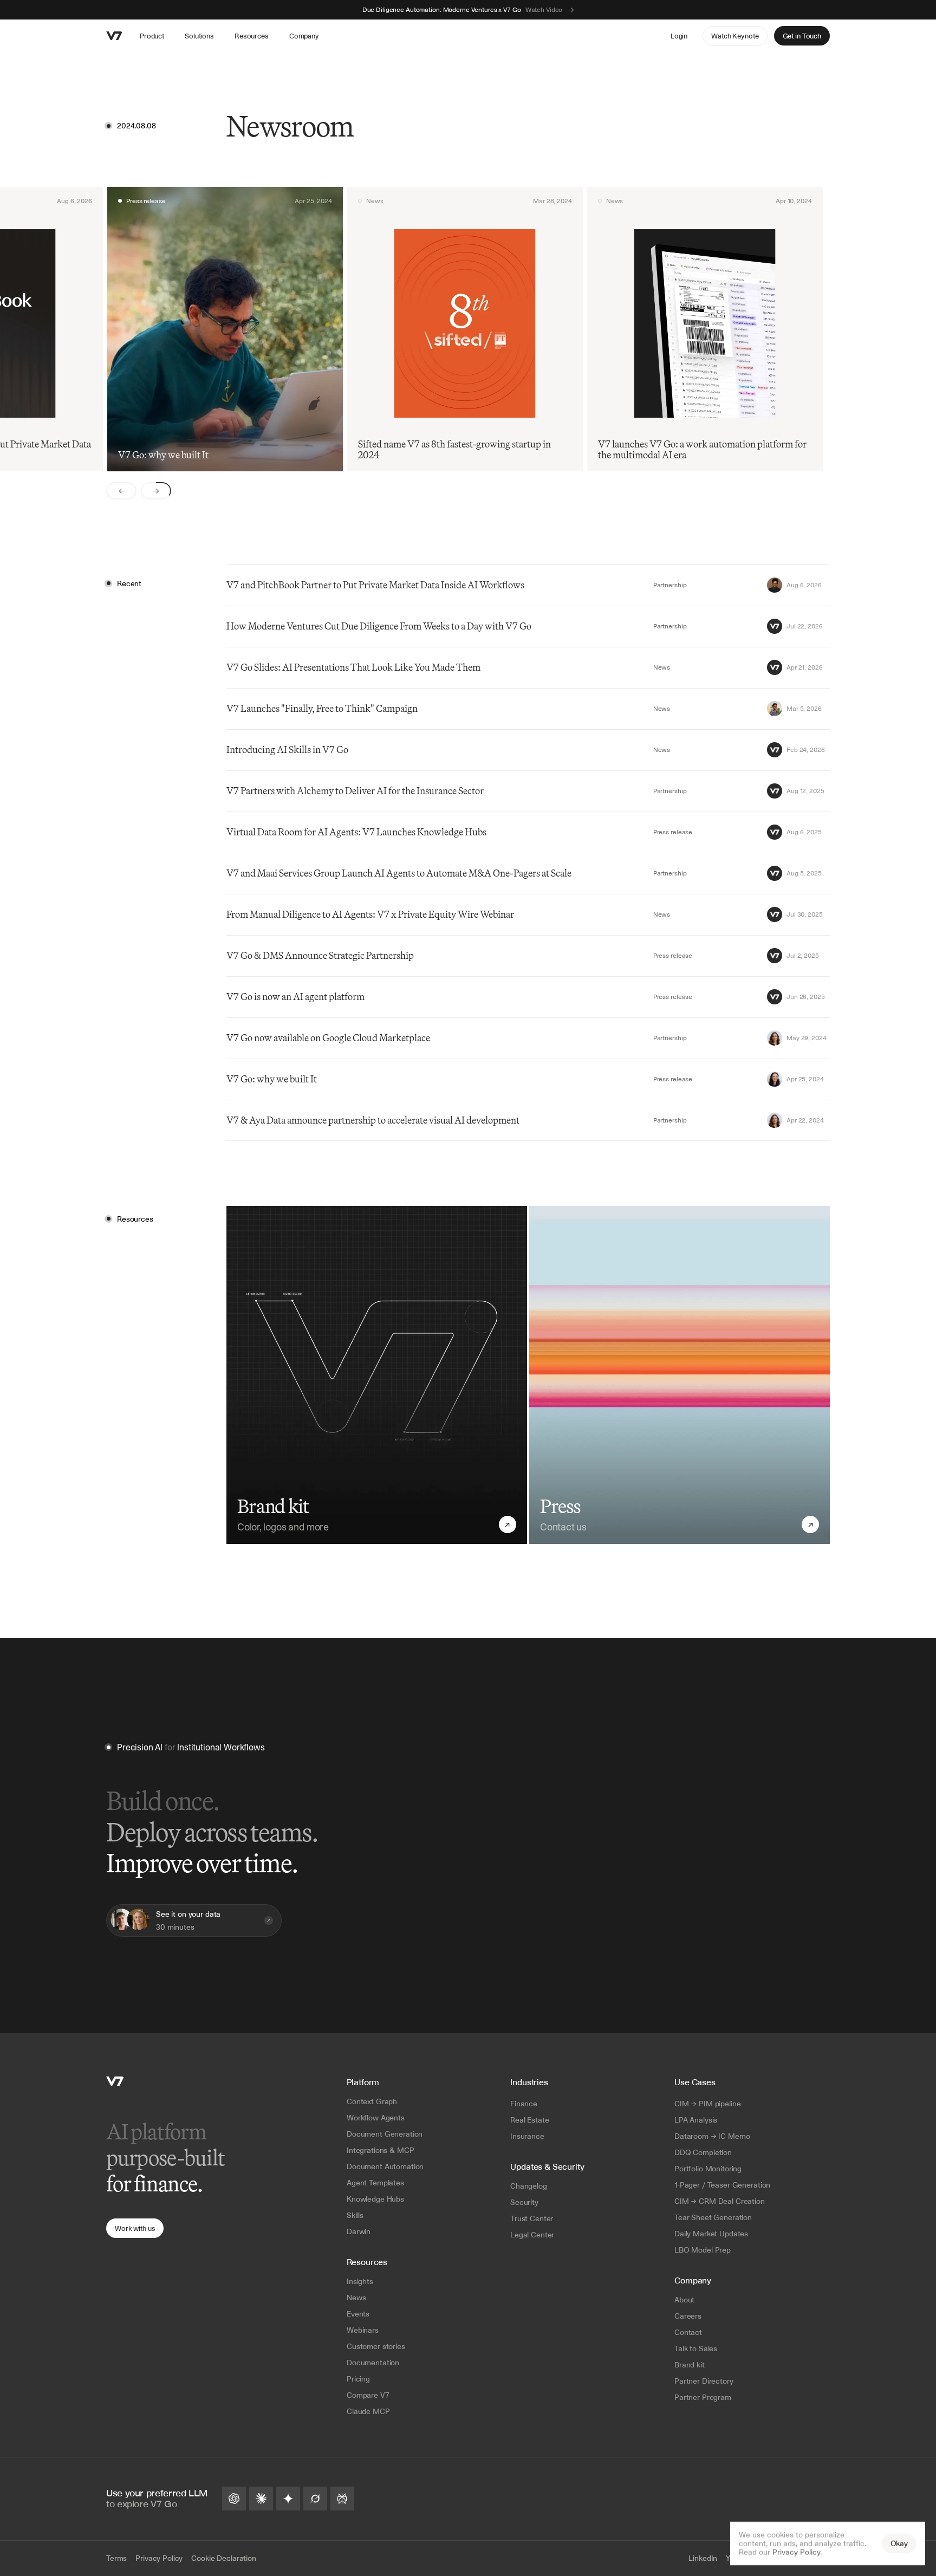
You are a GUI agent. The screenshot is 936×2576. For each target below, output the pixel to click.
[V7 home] (114, 36)
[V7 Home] (115, 2081)
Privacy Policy (796, 2552)
